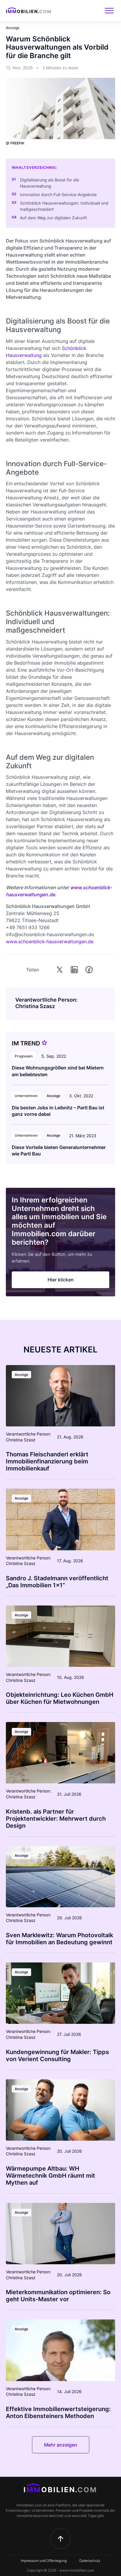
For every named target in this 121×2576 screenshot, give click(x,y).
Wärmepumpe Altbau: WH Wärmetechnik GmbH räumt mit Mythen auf (51, 2176)
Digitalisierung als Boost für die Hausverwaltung (49, 183)
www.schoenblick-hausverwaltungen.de (50, 941)
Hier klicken (61, 1280)
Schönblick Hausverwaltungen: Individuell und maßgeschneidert (64, 206)
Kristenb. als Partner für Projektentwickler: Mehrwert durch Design (56, 1819)
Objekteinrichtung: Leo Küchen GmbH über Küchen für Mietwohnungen (60, 1698)
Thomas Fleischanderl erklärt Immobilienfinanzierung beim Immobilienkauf (47, 1461)
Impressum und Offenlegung (44, 2561)
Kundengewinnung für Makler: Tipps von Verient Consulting (57, 2056)
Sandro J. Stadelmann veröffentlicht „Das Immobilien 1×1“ (57, 1582)
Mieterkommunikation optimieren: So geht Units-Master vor (58, 2296)
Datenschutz (90, 2561)
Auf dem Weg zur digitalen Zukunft (53, 218)
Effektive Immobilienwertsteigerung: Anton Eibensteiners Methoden (58, 2412)
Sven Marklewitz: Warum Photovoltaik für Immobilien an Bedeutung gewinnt (59, 1939)
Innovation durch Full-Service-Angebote (58, 194)
